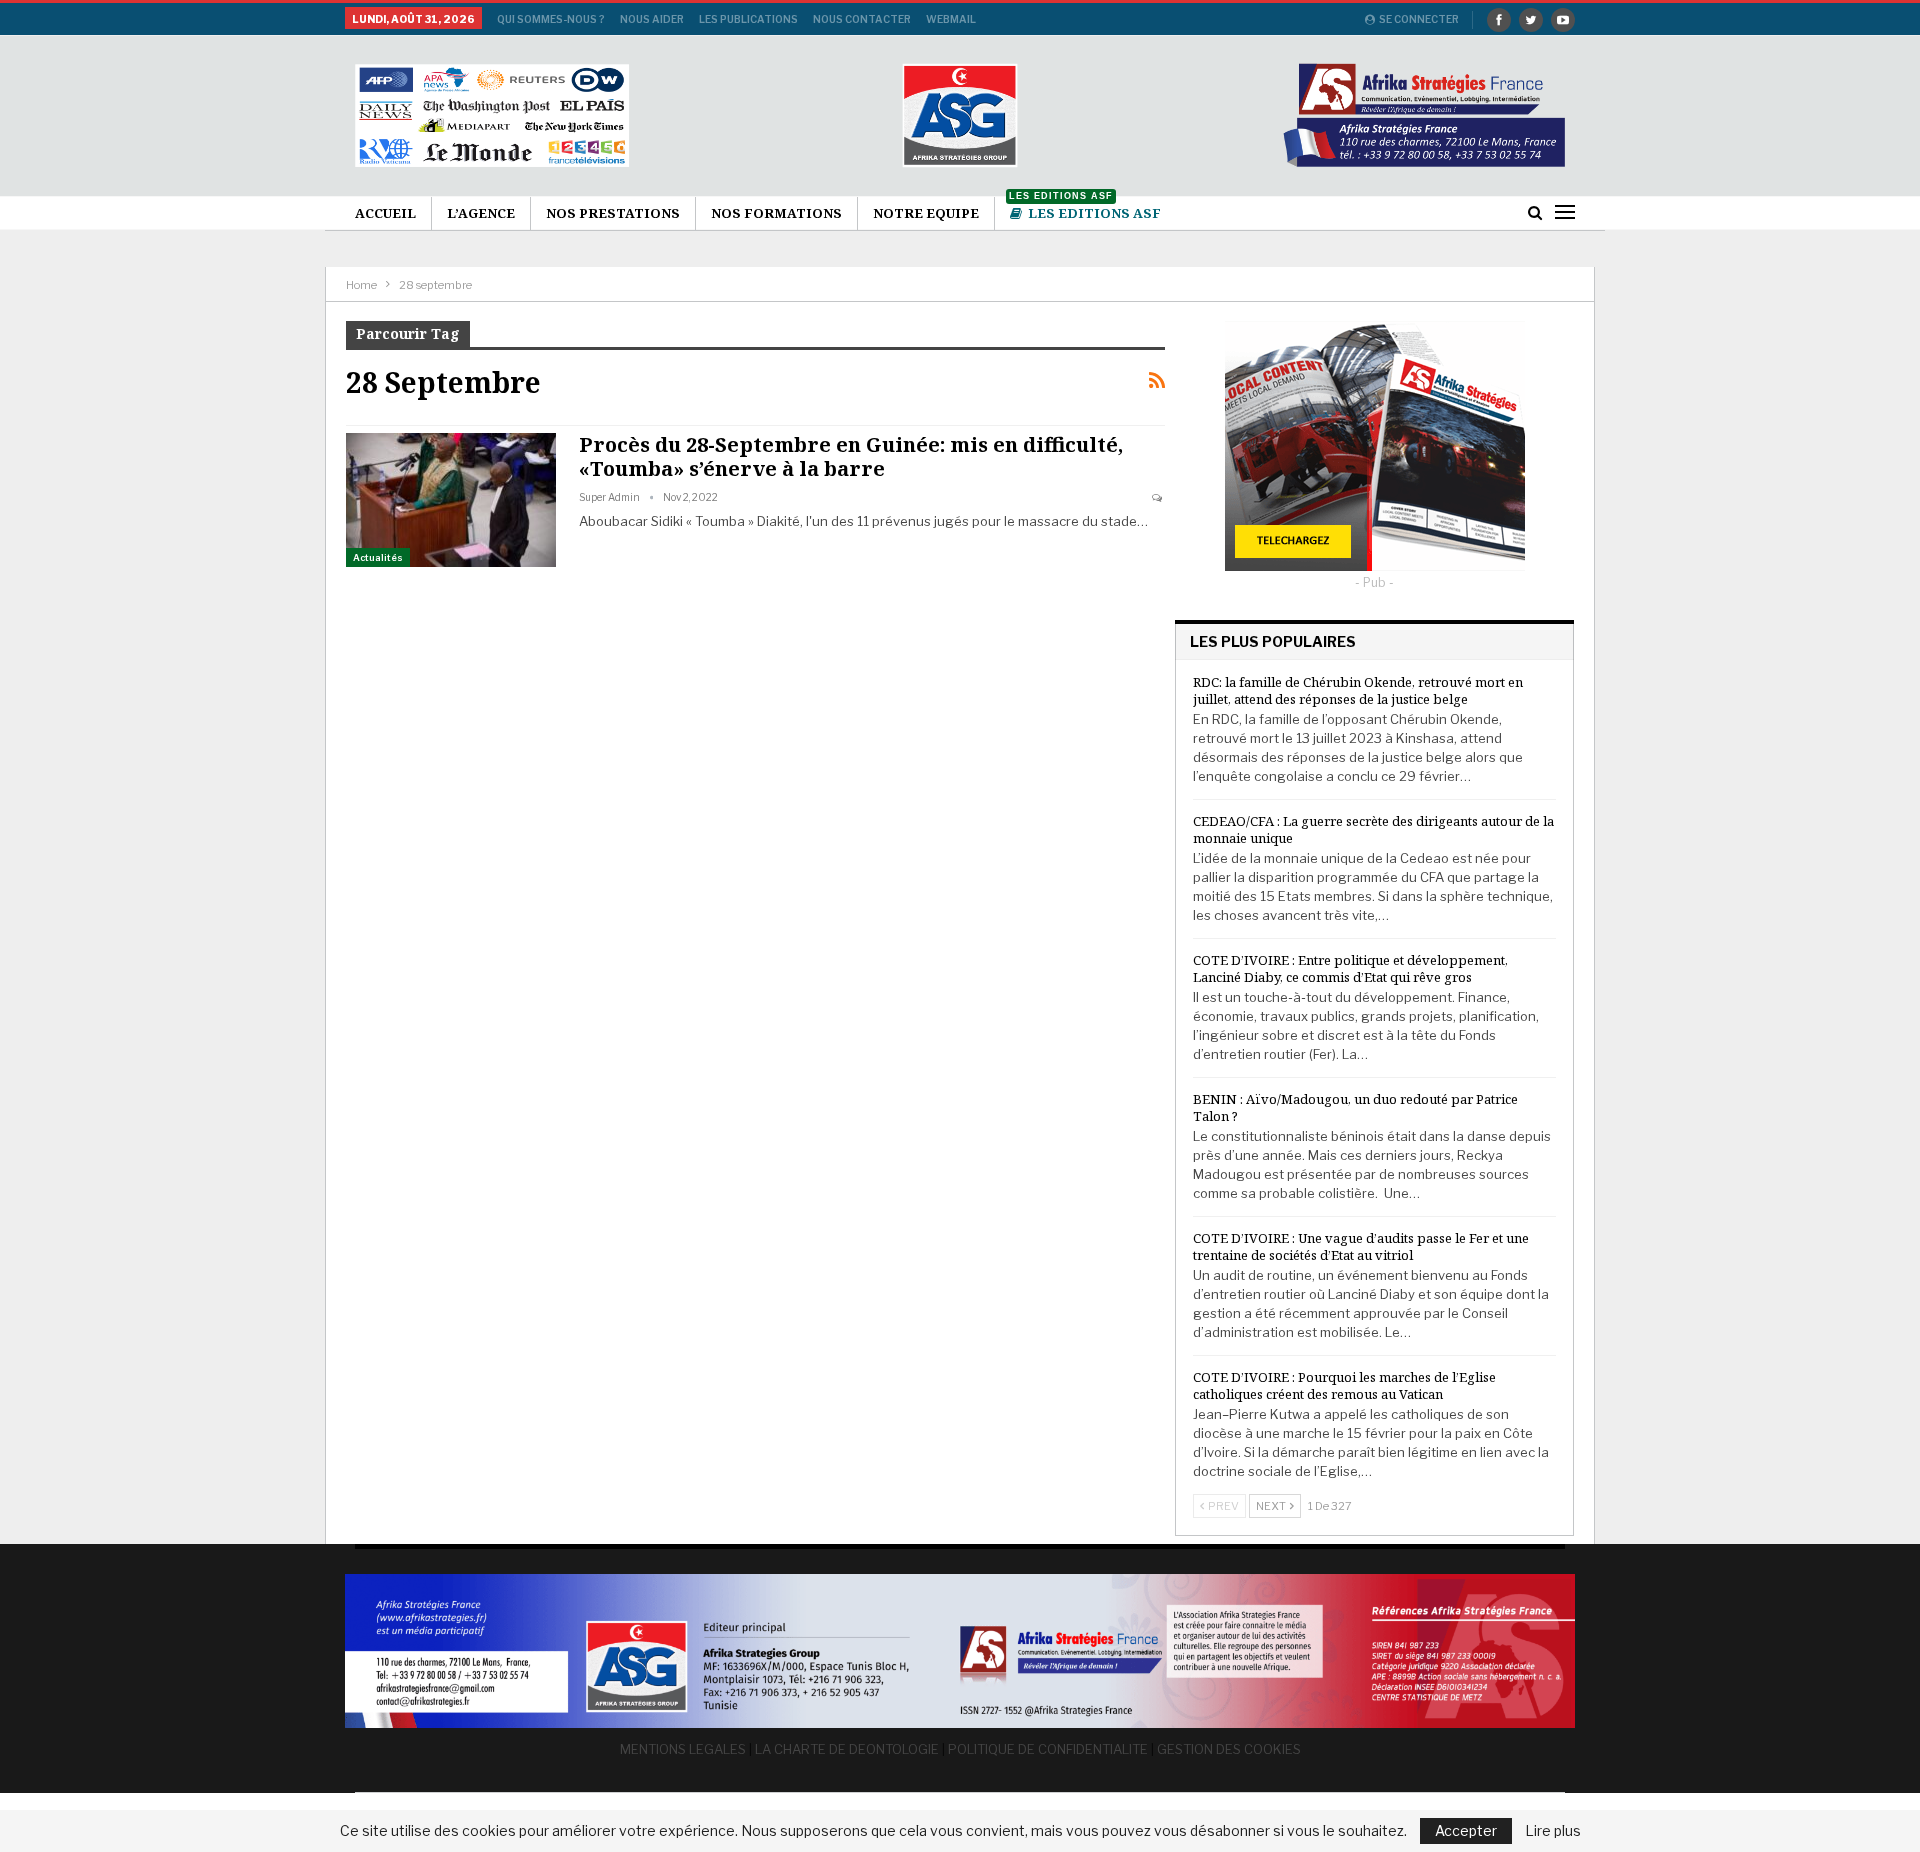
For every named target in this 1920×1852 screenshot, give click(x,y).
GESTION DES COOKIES (1229, 1749)
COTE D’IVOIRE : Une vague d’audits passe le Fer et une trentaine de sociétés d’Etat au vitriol (1361, 1246)
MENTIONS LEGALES (683, 1749)
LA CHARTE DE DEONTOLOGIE (847, 1749)
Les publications (748, 19)
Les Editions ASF (1085, 209)
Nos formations (776, 213)
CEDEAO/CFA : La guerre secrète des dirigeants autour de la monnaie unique (1373, 829)
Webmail (951, 19)
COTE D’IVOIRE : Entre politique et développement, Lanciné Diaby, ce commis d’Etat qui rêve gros (1350, 968)
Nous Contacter (862, 19)
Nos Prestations (613, 213)
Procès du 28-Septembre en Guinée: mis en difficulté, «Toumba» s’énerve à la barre (851, 456)
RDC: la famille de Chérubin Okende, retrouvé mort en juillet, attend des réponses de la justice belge (1358, 690)
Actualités (378, 557)
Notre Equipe (926, 213)
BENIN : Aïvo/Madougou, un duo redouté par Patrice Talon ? (1355, 1107)
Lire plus (1553, 1831)
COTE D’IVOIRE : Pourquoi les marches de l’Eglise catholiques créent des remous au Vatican (1344, 1385)
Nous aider (652, 19)
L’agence (481, 213)
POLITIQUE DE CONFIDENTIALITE (1048, 1749)
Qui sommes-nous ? (551, 19)
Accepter (1466, 1830)
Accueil (385, 213)
